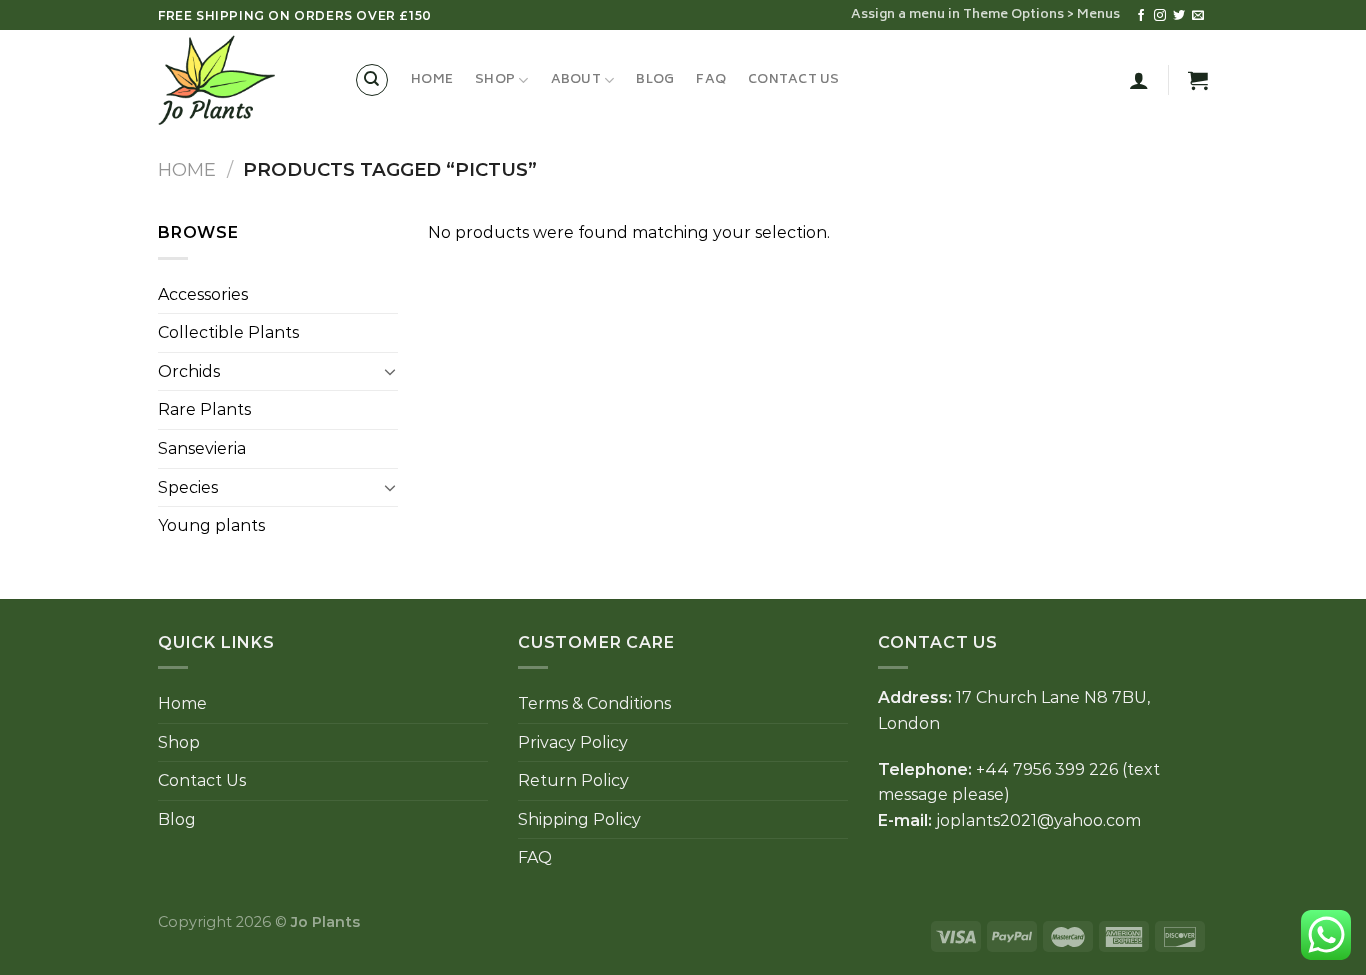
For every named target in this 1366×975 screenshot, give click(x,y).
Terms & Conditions (594, 703)
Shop (495, 80)
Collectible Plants (228, 332)
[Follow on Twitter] (1179, 16)
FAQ (711, 80)
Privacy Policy (573, 742)
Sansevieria (202, 448)
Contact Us (794, 80)
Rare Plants (204, 409)
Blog (655, 80)
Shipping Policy (579, 819)
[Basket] (1198, 80)
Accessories (203, 294)
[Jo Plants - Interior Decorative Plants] (241, 80)
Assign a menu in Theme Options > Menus (985, 15)
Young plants (211, 525)
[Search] (372, 80)
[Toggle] (390, 371)
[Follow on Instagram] (1160, 16)
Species (188, 487)
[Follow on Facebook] (1141, 16)
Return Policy (573, 780)
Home (432, 80)
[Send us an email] (1198, 16)
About (576, 80)
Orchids (189, 371)
